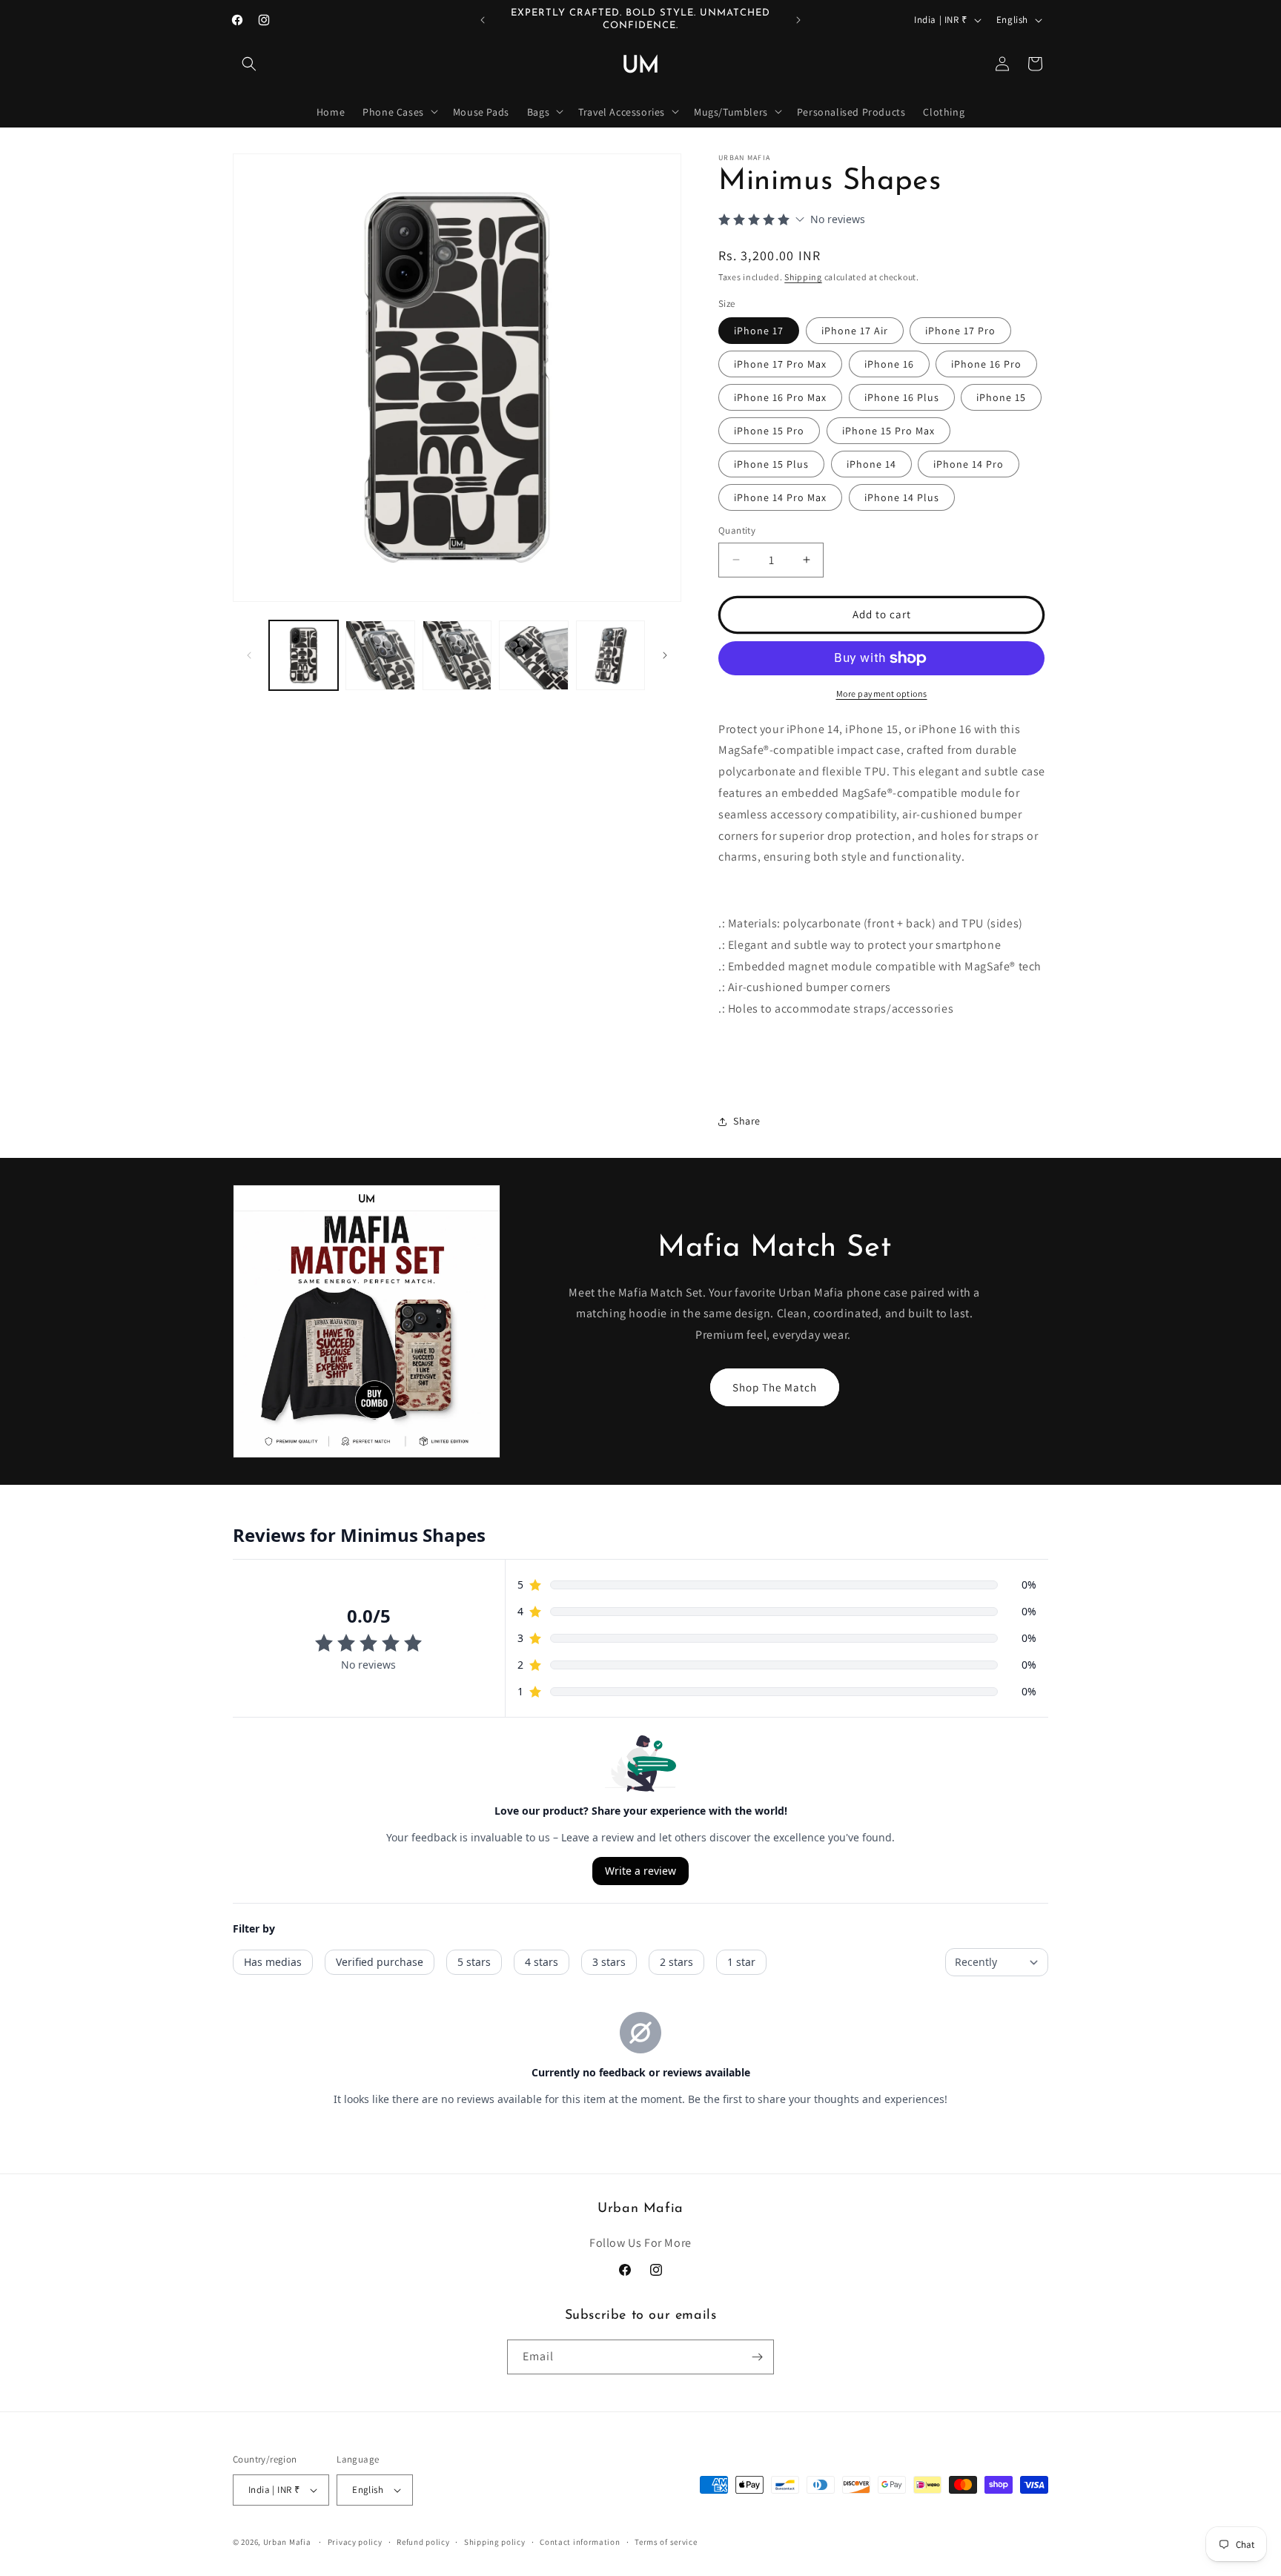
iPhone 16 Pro (986, 364)
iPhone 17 (759, 331)
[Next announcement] (798, 20)
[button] (249, 64)
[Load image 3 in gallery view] (380, 655)
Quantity (737, 530)
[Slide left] (249, 655)
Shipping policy (495, 2542)
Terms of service (666, 2542)
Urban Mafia (287, 2542)
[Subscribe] (757, 2357)
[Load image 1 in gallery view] (304, 655)
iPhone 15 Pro (769, 431)
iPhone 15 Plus (771, 464)
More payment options (882, 693)
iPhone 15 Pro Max (888, 431)
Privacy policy (355, 2542)
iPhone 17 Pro (960, 331)
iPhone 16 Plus (902, 397)
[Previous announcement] (483, 20)
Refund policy (423, 2542)
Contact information (580, 2542)
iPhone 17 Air (855, 331)
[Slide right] (665, 655)
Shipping (803, 277)
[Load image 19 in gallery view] (533, 655)
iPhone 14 (871, 464)
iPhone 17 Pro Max (780, 364)
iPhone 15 (1001, 397)
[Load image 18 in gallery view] (457, 655)
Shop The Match (775, 1387)
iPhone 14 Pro (969, 464)
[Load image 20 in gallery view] (610, 655)
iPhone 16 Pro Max (780, 397)
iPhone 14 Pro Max (780, 497)
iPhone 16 (889, 364)
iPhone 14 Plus (902, 497)
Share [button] (747, 1121)
